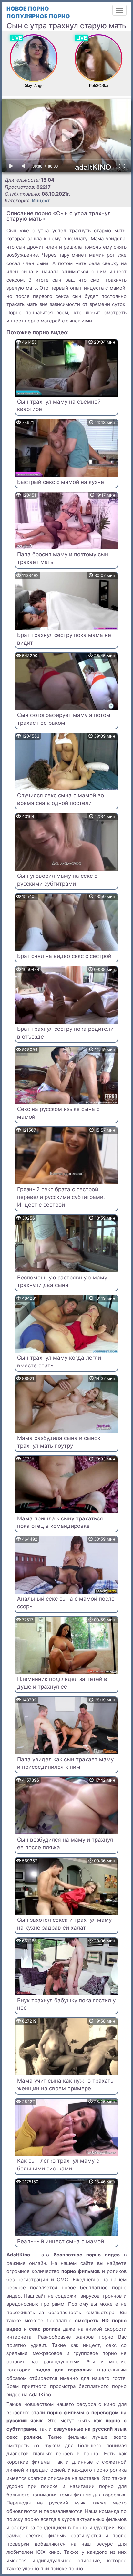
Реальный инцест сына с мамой (61, 2241)
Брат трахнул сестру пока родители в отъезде (65, 1033)
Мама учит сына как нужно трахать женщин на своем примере (65, 2084)
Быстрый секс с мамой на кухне (61, 482)
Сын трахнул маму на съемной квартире (59, 406)
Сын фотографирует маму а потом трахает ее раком (64, 719)
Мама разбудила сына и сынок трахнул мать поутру (59, 1442)
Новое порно (28, 9)
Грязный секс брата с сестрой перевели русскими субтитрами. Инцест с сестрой (61, 1197)
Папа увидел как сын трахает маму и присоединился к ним (65, 1763)
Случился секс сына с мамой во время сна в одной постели (61, 799)
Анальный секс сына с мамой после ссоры (66, 1603)
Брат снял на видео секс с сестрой (64, 956)
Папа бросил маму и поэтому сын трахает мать (63, 558)
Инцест (41, 201)
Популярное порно (38, 16)
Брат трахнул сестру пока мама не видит (64, 639)
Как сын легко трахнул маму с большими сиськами (58, 2165)
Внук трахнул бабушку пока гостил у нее (66, 2004)
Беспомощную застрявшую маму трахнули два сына (62, 1281)
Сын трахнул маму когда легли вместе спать (59, 1362)
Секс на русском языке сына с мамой (58, 1113)
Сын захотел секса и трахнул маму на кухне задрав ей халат (64, 1924)
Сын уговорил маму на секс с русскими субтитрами (57, 880)
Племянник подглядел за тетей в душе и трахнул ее (62, 1683)
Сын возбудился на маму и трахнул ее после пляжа (65, 1843)
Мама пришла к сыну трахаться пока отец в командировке (60, 1522)
